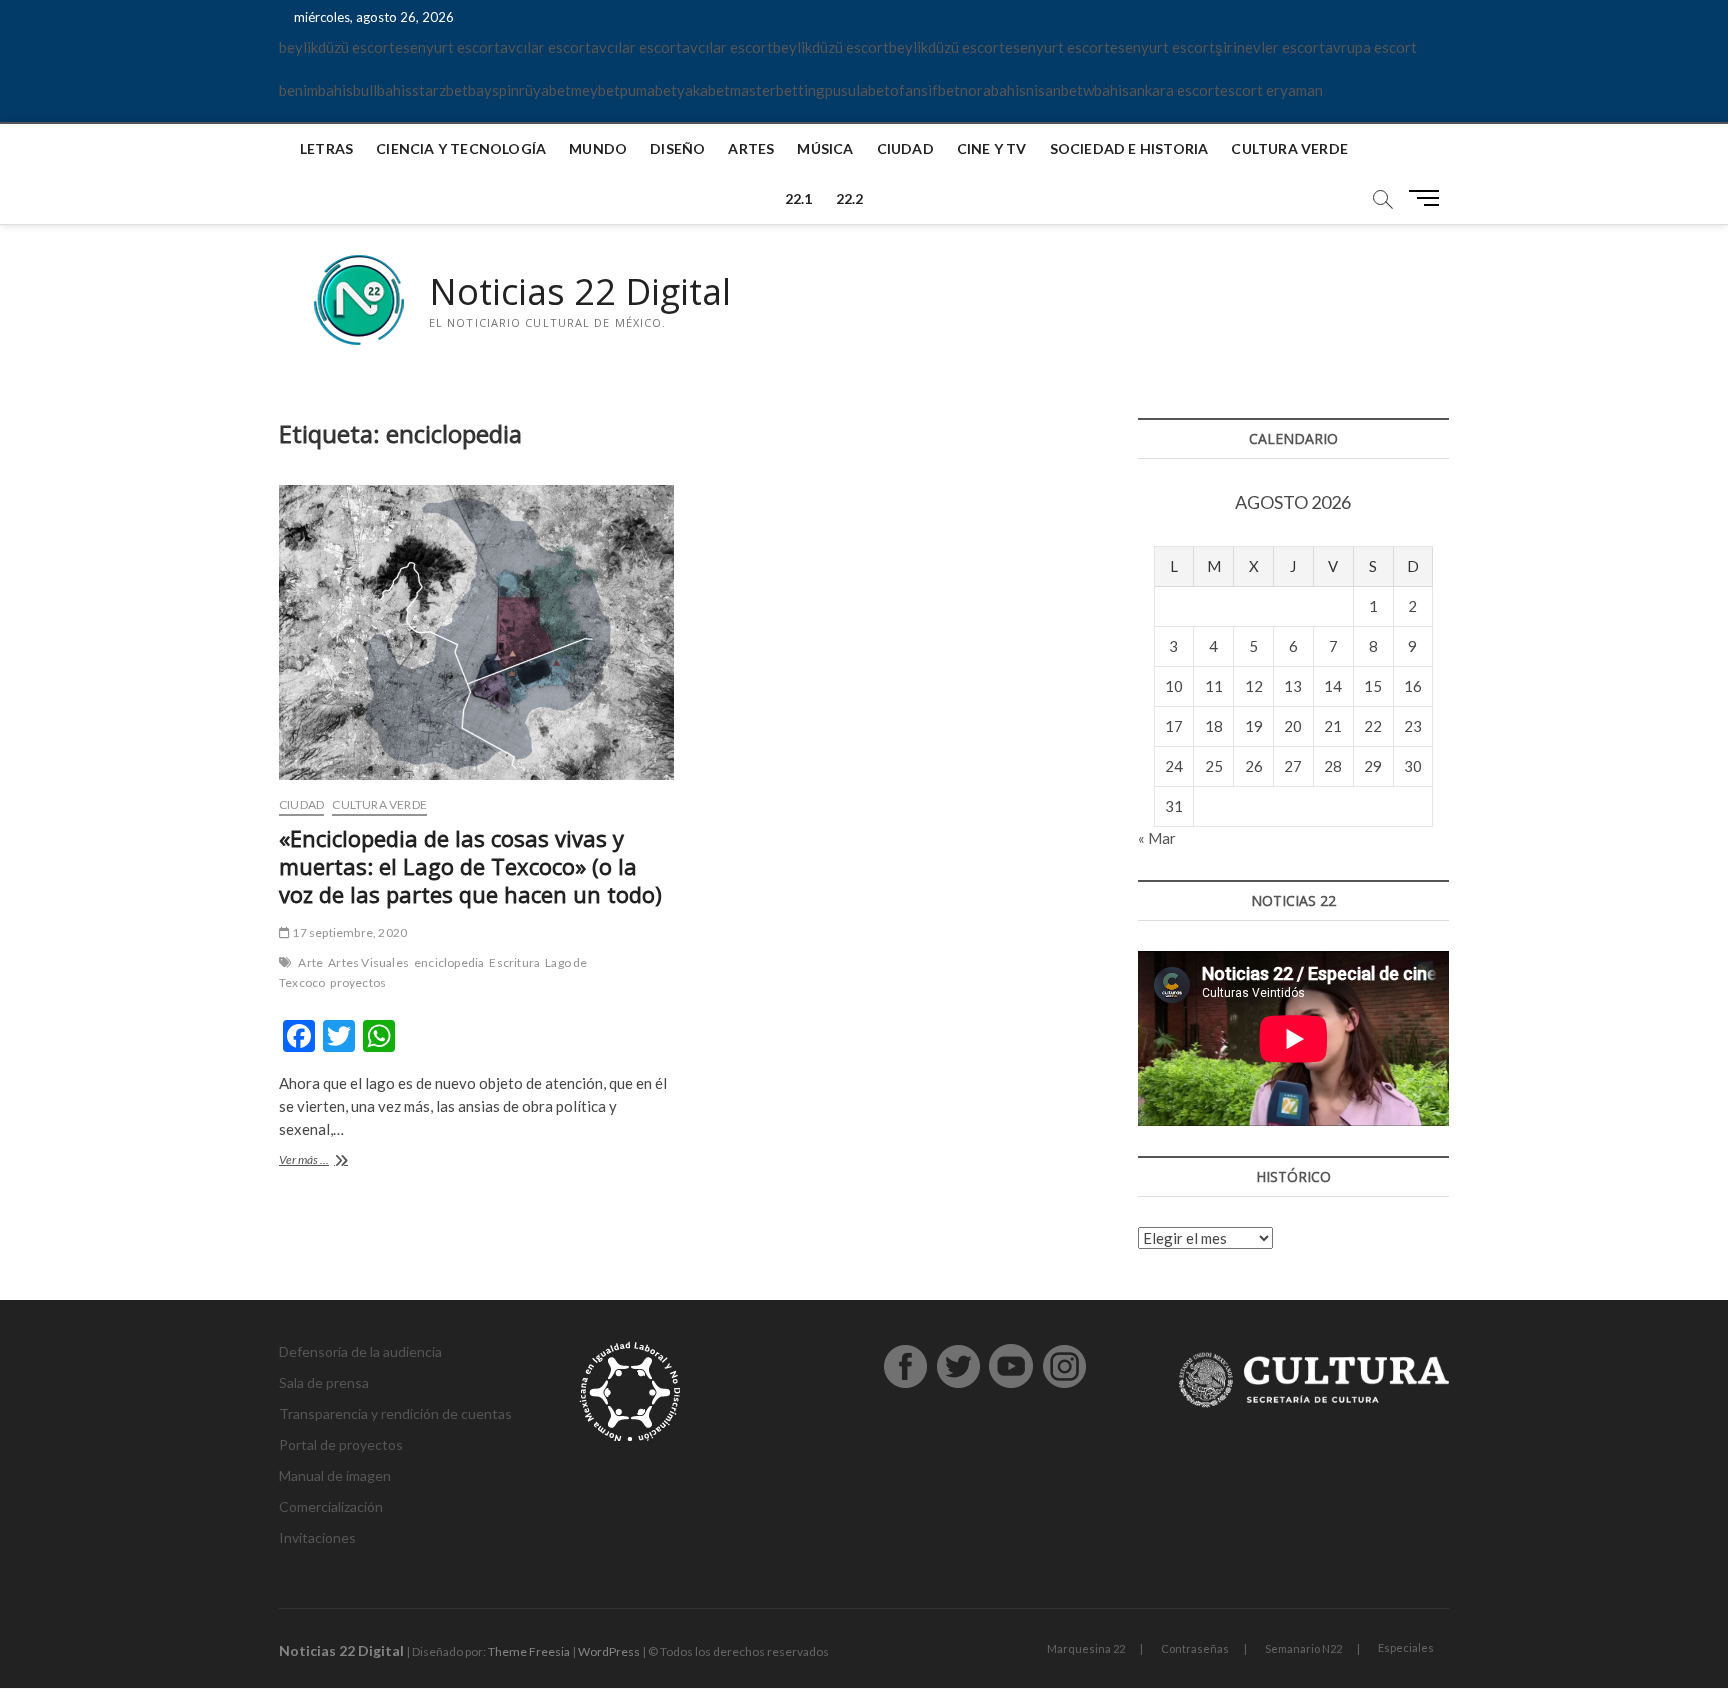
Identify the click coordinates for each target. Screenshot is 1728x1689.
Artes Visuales (368, 962)
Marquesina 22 (1086, 1648)
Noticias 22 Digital (580, 292)
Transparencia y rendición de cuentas (395, 1413)
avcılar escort (545, 47)
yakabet (703, 90)
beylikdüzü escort (337, 47)
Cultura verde (1289, 148)
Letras (326, 148)
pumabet (648, 90)
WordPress (609, 1651)
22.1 (799, 198)
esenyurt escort (447, 47)
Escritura (514, 962)
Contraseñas (1195, 1648)
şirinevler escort (1270, 47)
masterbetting (777, 90)
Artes (751, 148)
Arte (310, 962)
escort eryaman (1271, 90)
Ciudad (905, 148)
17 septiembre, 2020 (348, 932)
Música (825, 148)
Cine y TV (992, 148)
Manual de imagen (335, 1475)
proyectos (358, 982)
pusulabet (857, 90)
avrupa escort (1371, 47)
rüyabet (545, 90)
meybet (595, 90)
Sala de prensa (324, 1382)
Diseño (677, 148)
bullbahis (382, 90)
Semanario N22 (1303, 1648)
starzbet (440, 90)
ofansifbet (925, 90)
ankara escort (1174, 90)
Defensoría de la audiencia (360, 1351)
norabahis (993, 90)
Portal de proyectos (341, 1444)
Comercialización (331, 1506)
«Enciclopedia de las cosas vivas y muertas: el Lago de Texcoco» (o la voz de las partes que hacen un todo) (470, 866)
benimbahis (316, 90)
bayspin (493, 90)
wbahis (1106, 90)
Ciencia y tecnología (461, 148)
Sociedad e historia (1129, 148)
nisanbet (1054, 90)
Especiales (1406, 1647)
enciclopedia (449, 962)
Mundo (598, 148)
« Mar (1157, 838)
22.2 (850, 198)
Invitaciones (317, 1537)
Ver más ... (336, 1161)
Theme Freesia (529, 1651)
